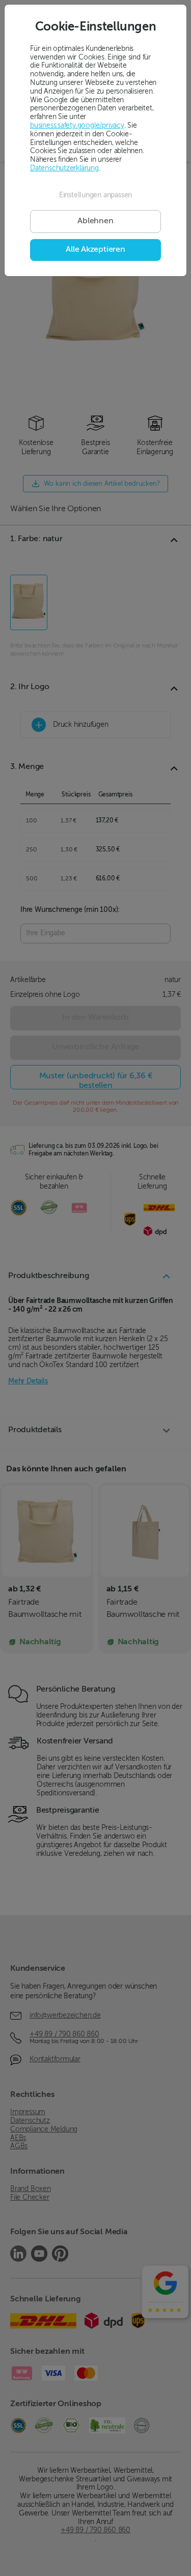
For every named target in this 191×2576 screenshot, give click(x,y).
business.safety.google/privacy (77, 126)
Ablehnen (95, 221)
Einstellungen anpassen (95, 195)
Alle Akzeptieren (95, 250)
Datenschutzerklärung (64, 168)
